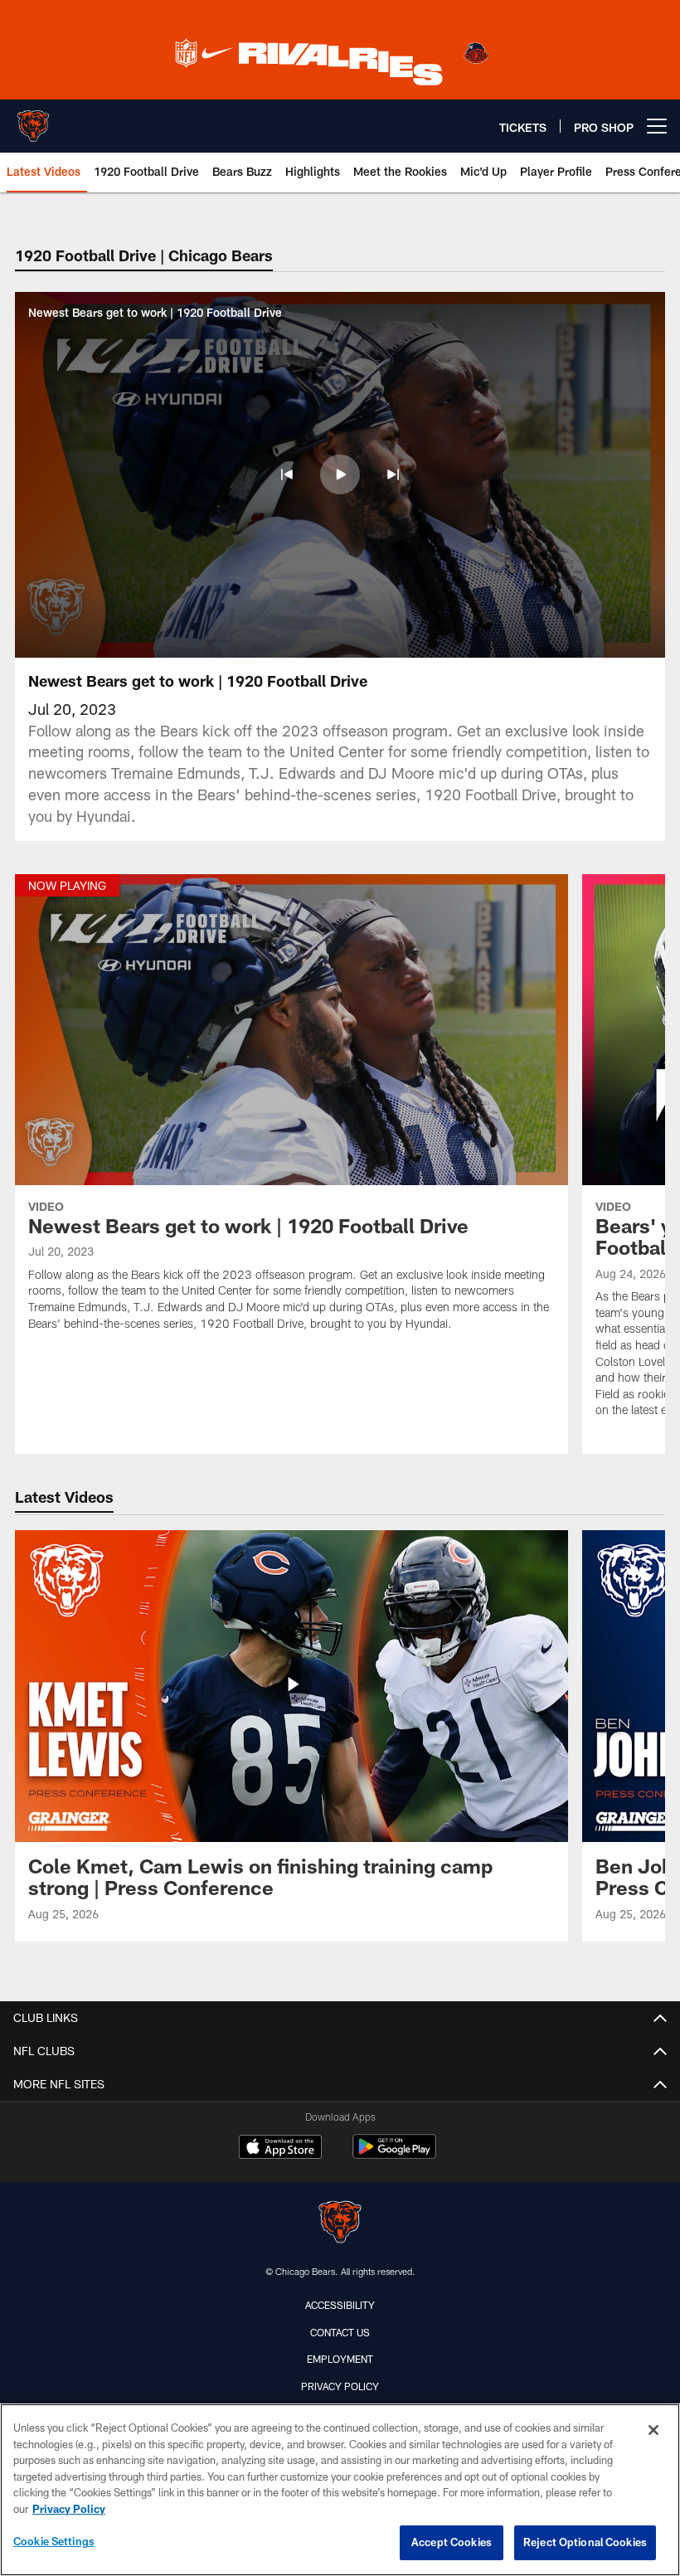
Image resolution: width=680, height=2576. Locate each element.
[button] (287, 474)
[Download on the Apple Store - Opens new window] (280, 2149)
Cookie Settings (54, 2541)
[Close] (653, 2430)
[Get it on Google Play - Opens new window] (394, 2155)
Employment (340, 2359)
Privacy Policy (340, 2386)
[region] (340, 2490)
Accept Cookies (452, 2542)
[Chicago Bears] (340, 2224)
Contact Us (340, 2332)
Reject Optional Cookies (585, 2542)
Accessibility (340, 2305)
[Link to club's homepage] (33, 119)
